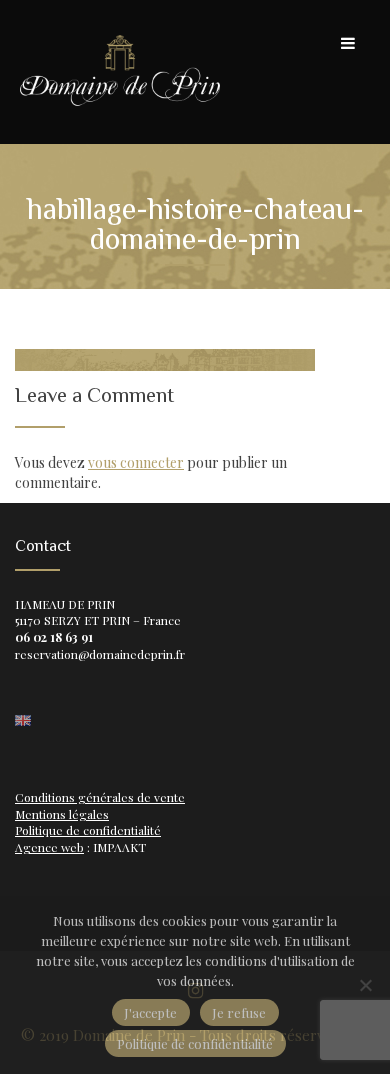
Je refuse (239, 1012)
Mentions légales (62, 814)
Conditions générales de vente (100, 797)
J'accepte (150, 1012)
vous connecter (136, 462)
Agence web (49, 847)
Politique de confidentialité (88, 830)
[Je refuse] (365, 985)
